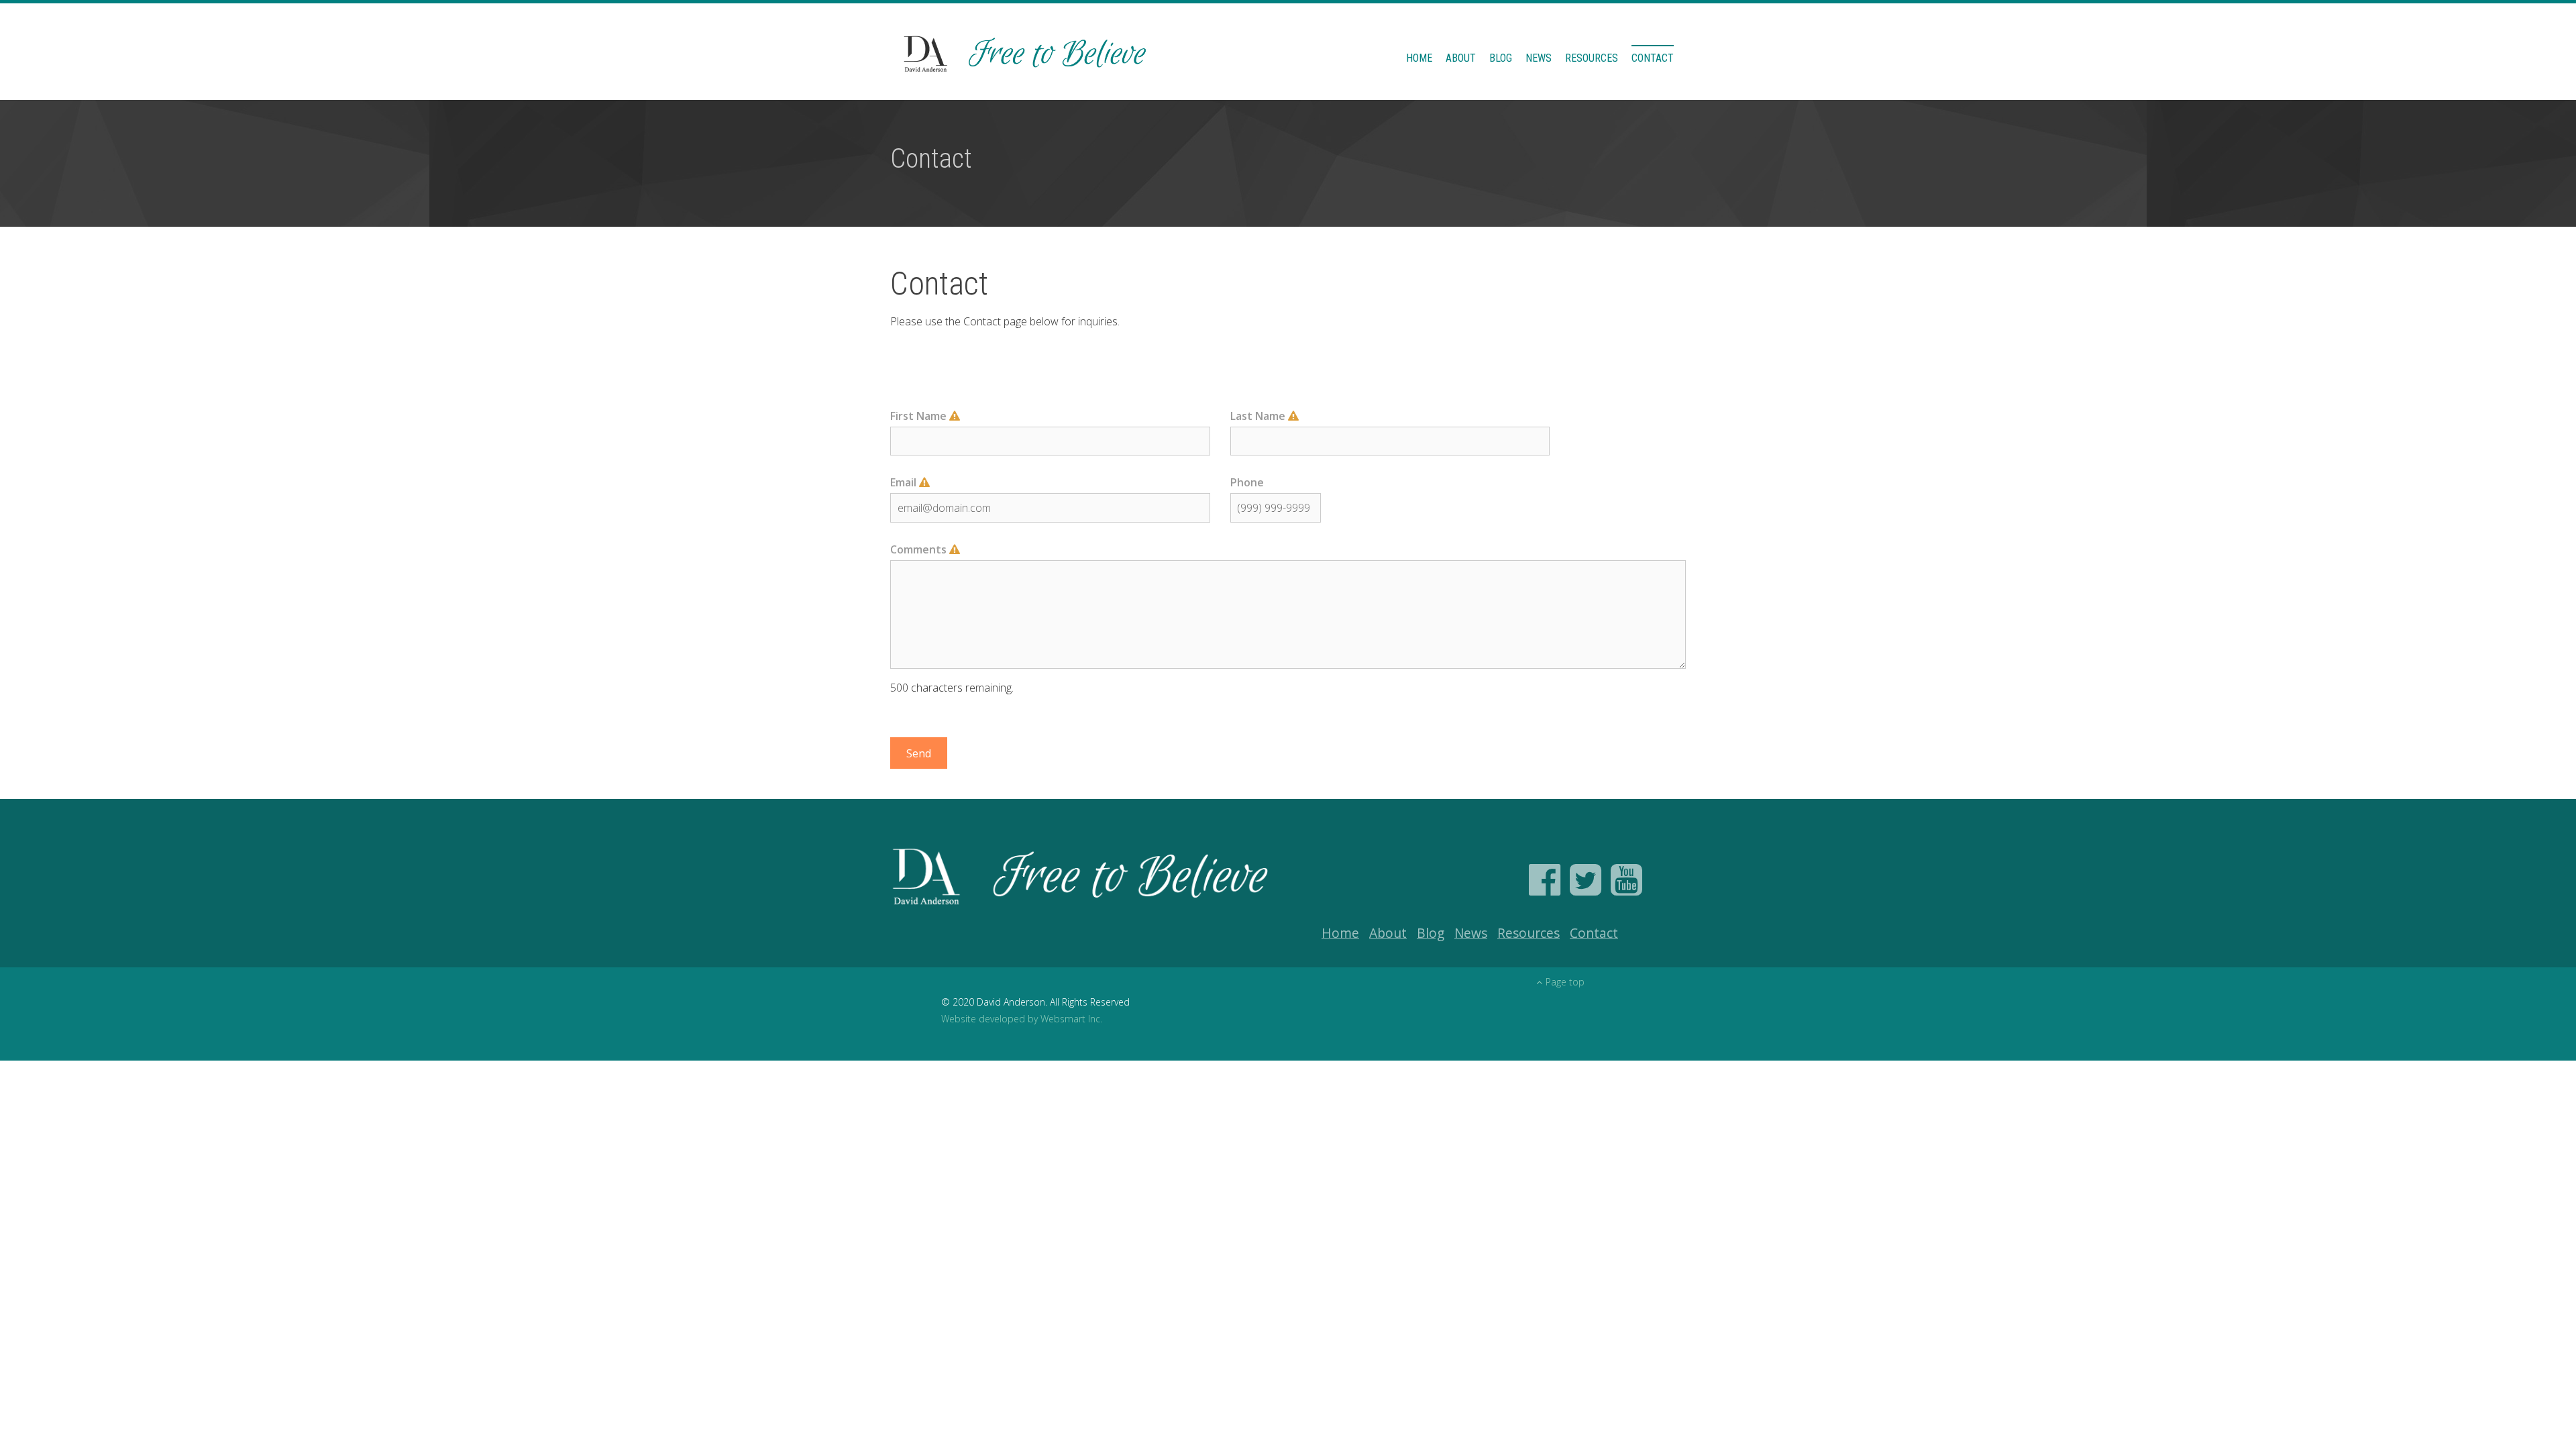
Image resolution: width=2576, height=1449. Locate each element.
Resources (1592, 58)
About (1461, 58)
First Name (920, 416)
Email (905, 482)
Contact (1653, 58)
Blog (1501, 58)
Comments (920, 549)
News (1539, 58)
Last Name (1259, 416)
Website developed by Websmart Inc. (1022, 1019)
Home (1419, 58)
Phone (1247, 482)
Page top (1565, 982)
